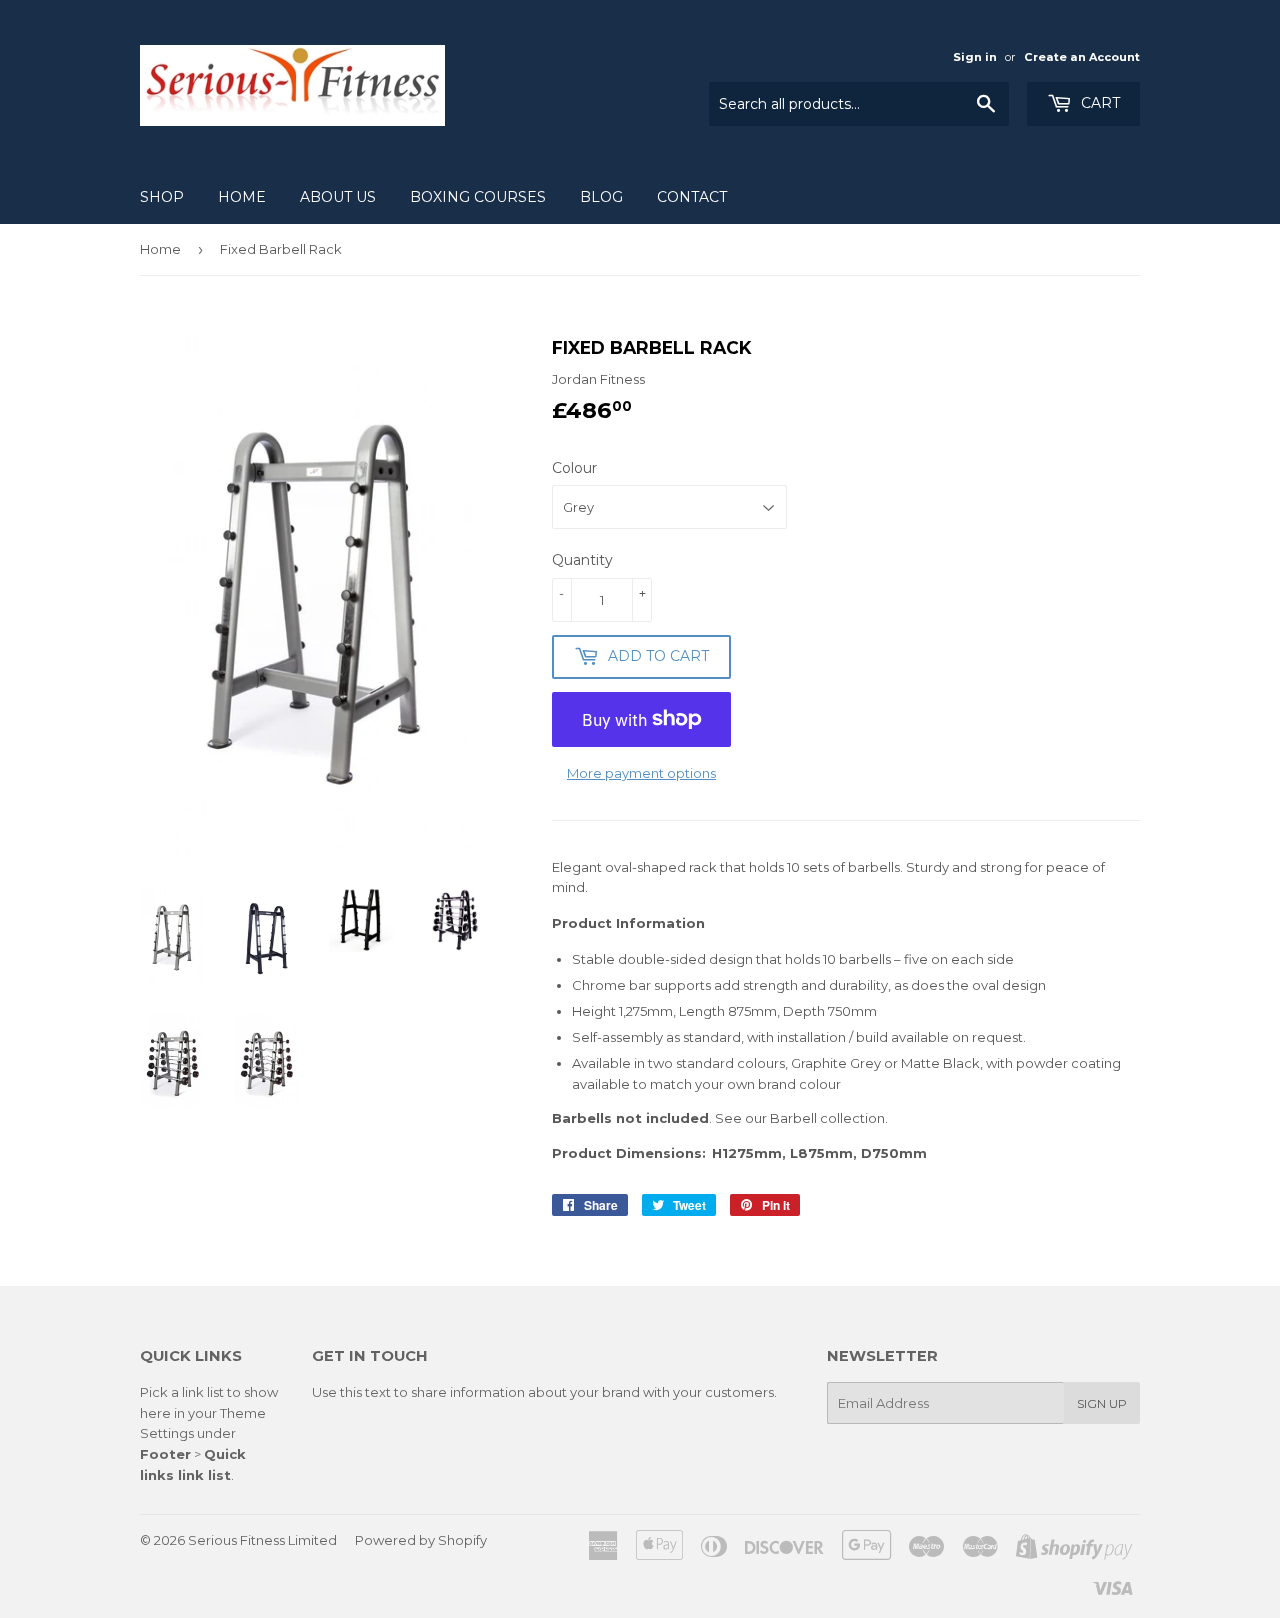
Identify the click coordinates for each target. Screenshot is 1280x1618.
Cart (1098, 103)
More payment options (641, 773)
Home (242, 197)
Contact (692, 197)
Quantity (582, 560)
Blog (601, 197)
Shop (162, 197)
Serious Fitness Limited (262, 1540)
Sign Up (1102, 1403)
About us (338, 197)
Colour (574, 468)
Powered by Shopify (421, 1540)
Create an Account (1082, 57)
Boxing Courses (478, 197)
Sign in (975, 57)
